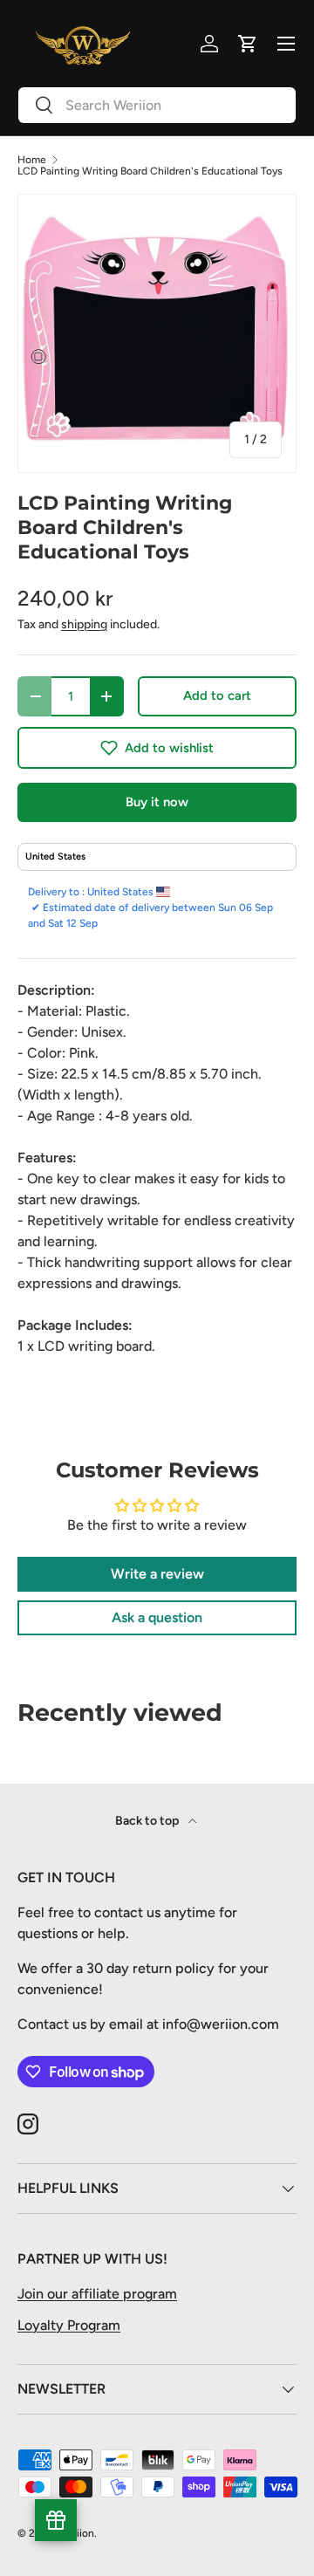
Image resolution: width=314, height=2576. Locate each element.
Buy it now (157, 802)
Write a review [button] (157, 1574)
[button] (157, 748)
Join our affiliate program (97, 2294)
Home (32, 160)
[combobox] (157, 105)
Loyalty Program (69, 2325)
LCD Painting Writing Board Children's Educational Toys (150, 171)
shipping (84, 624)
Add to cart (217, 695)
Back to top (148, 1821)
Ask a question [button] (157, 1617)
